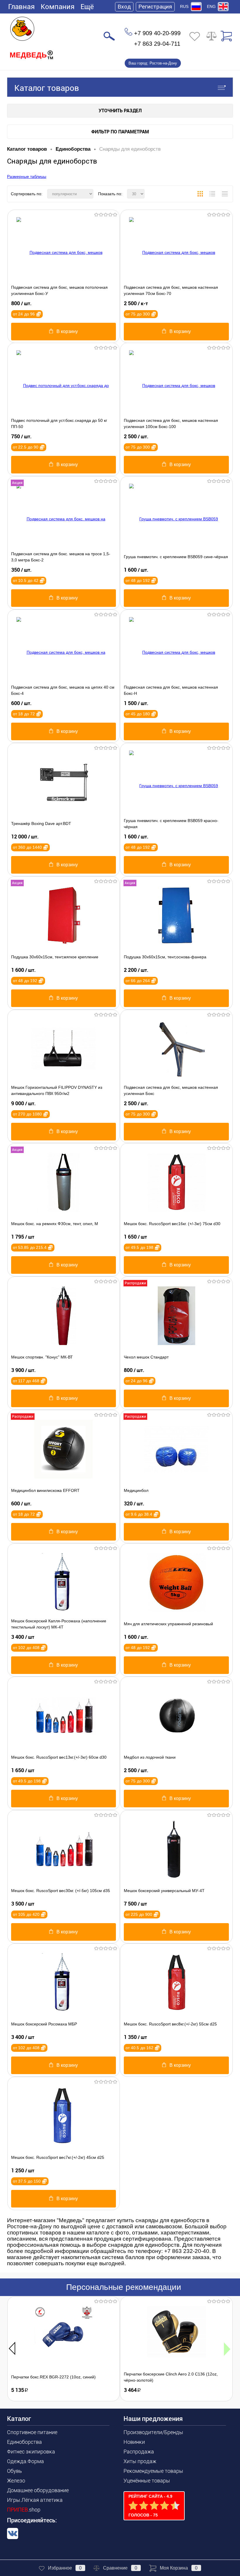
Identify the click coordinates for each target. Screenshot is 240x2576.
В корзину (67, 331)
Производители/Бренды (153, 2432)
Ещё (87, 7)
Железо (16, 2481)
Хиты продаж (140, 2461)
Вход (124, 7)
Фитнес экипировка (31, 2452)
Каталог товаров (47, 88)
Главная (22, 7)
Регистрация (155, 7)
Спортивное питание (32, 2432)
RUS (184, 6)
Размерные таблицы (27, 176)
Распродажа (139, 2452)
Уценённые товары (147, 2481)
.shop (24, 2510)
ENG (211, 6)
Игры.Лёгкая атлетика (35, 2500)
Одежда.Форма (25, 2461)
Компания (58, 7)
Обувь (14, 2471)
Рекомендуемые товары (153, 2471)
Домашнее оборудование (38, 2490)
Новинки (134, 2442)
